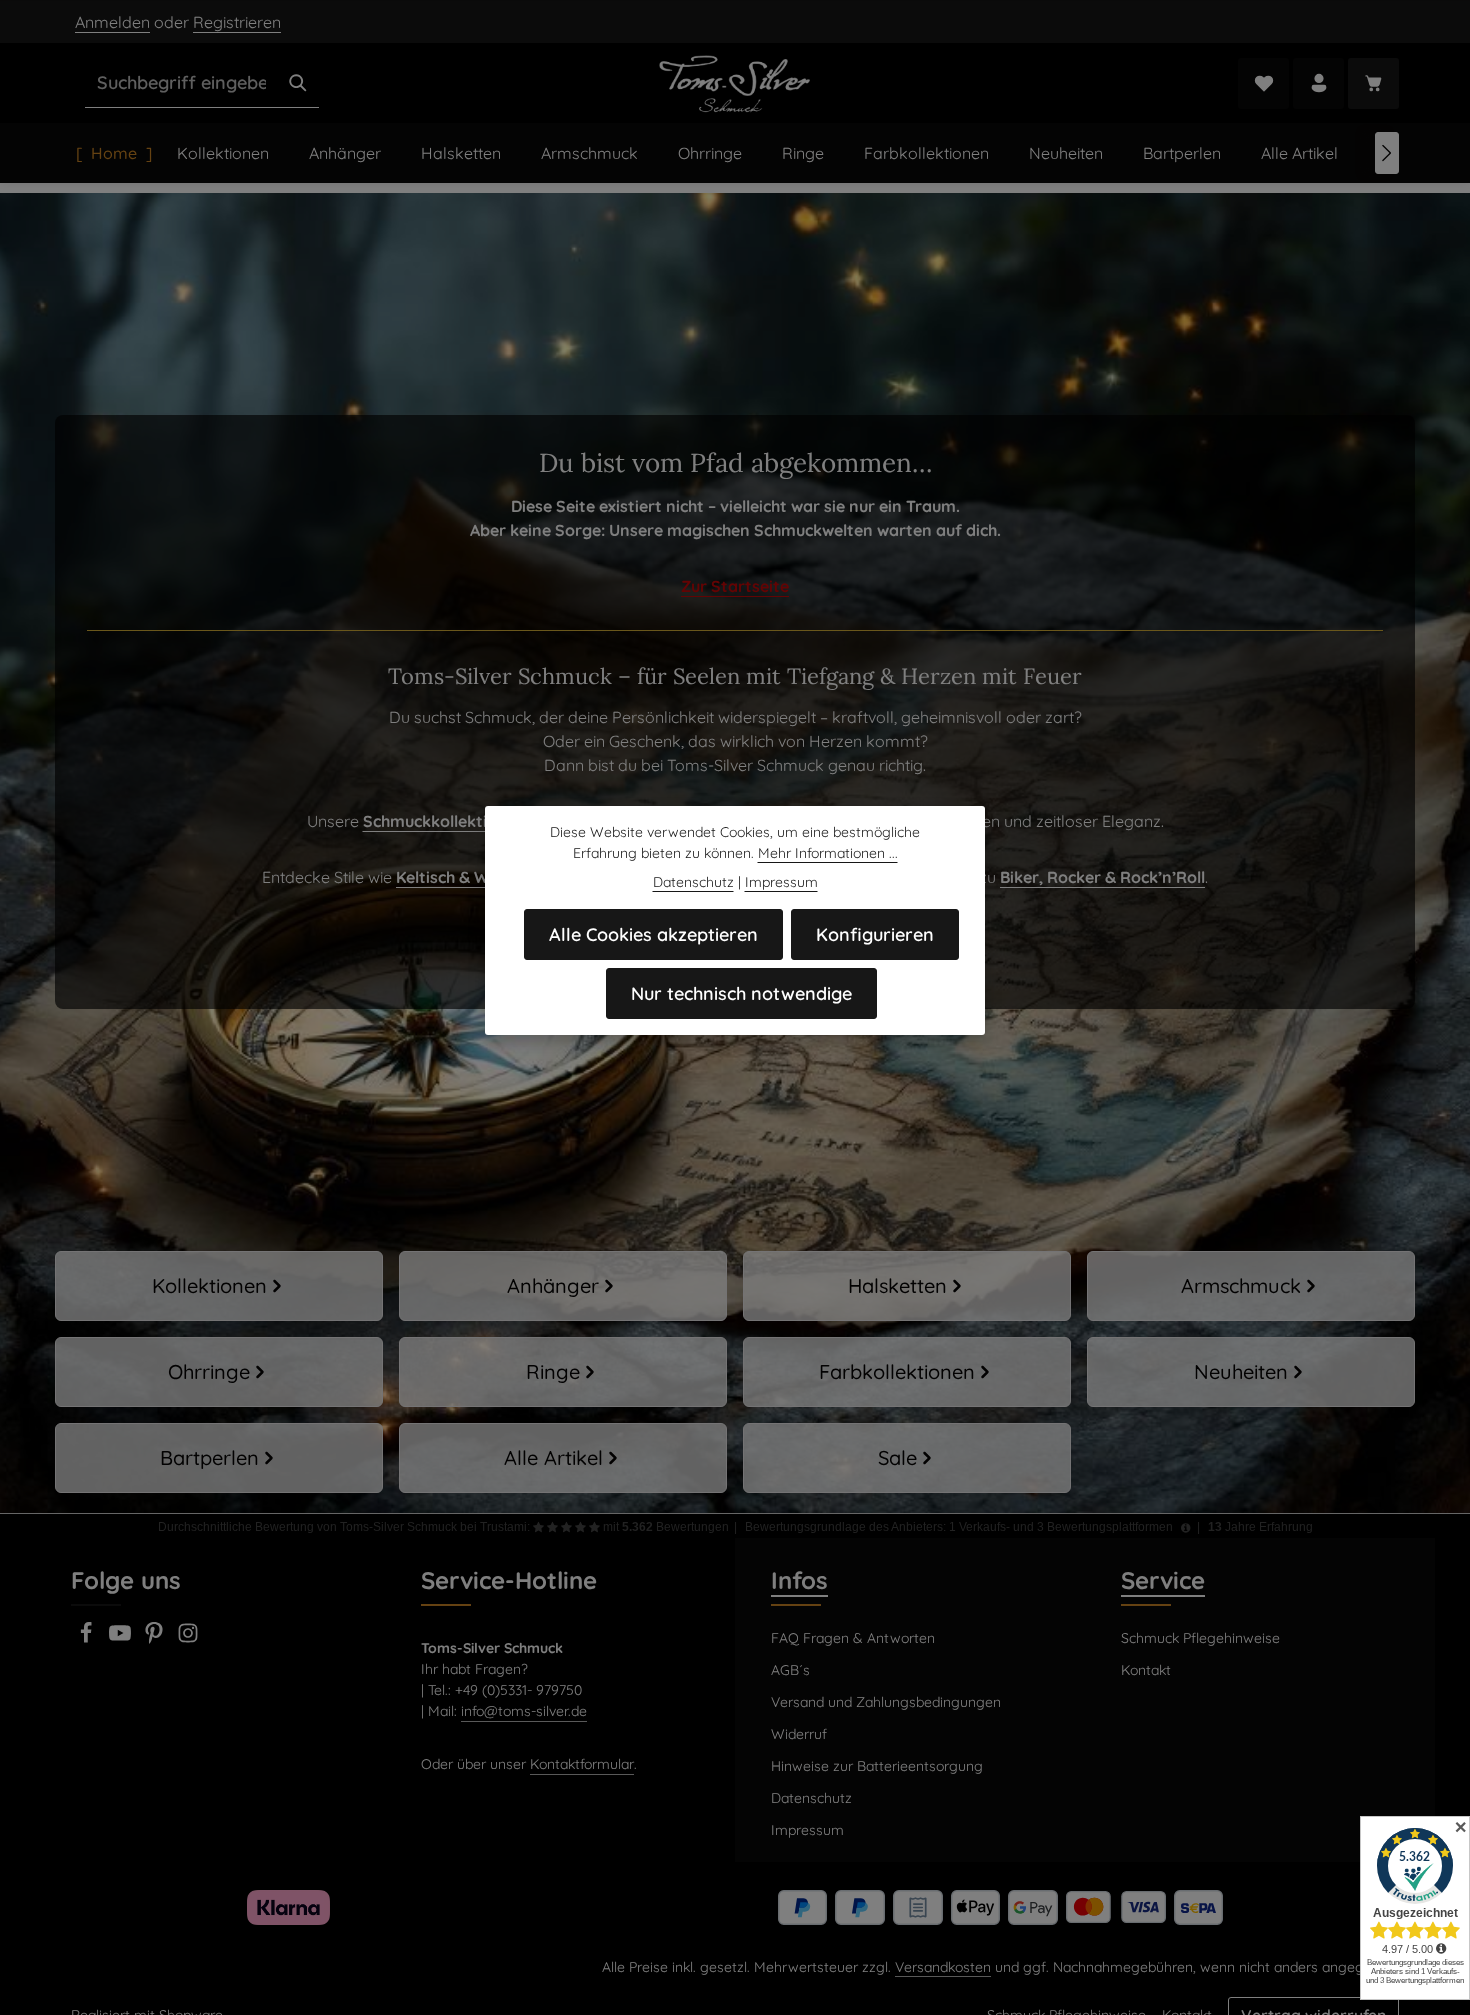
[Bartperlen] (219, 1458)
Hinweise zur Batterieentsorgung (877, 1766)
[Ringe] (563, 1372)
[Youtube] (122, 1639)
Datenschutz (811, 1798)
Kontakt (1146, 1670)
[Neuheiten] (1251, 1372)
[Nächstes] (1387, 153)
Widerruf (799, 1734)
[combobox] (181, 83)
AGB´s (790, 1670)
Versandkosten (943, 1967)
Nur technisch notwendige (741, 993)
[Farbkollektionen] (907, 1372)
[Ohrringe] (219, 1372)
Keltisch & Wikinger (469, 877)
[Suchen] (298, 83)
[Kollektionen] (219, 1286)
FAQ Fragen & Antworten (853, 1638)
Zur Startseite (735, 586)
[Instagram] (188, 1639)
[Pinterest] (156, 1639)
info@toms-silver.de (524, 1711)
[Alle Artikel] (563, 1458)
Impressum (807, 1830)
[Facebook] (88, 1639)
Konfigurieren (875, 934)
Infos (799, 1580)
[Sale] (907, 1458)
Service (1163, 1580)
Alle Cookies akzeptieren (653, 934)
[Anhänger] (563, 1286)
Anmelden (112, 22)
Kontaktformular (582, 1764)
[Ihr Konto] (1318, 83)
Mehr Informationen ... (828, 853)
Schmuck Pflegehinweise (1200, 1638)
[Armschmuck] (1251, 1286)
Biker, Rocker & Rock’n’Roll (1102, 877)
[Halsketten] (907, 1286)
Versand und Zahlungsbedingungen (886, 1702)
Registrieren (237, 22)
